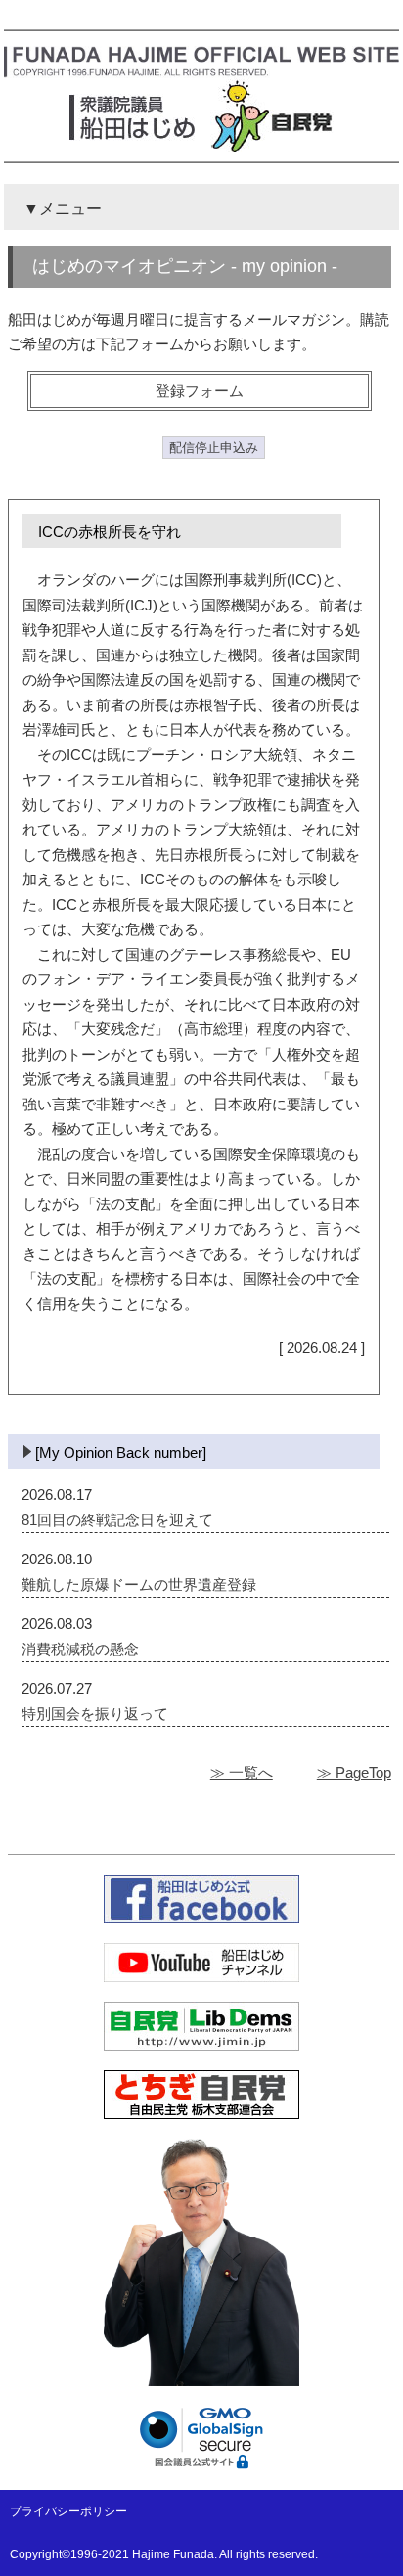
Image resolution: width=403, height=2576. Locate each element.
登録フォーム (200, 391)
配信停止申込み (214, 448)
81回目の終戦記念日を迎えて (117, 1520)
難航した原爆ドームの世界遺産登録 (139, 1584)
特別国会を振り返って (95, 1714)
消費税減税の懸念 (80, 1649)
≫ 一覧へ (242, 1772)
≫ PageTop (354, 1772)
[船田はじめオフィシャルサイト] (201, 73)
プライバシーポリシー (68, 2511)
